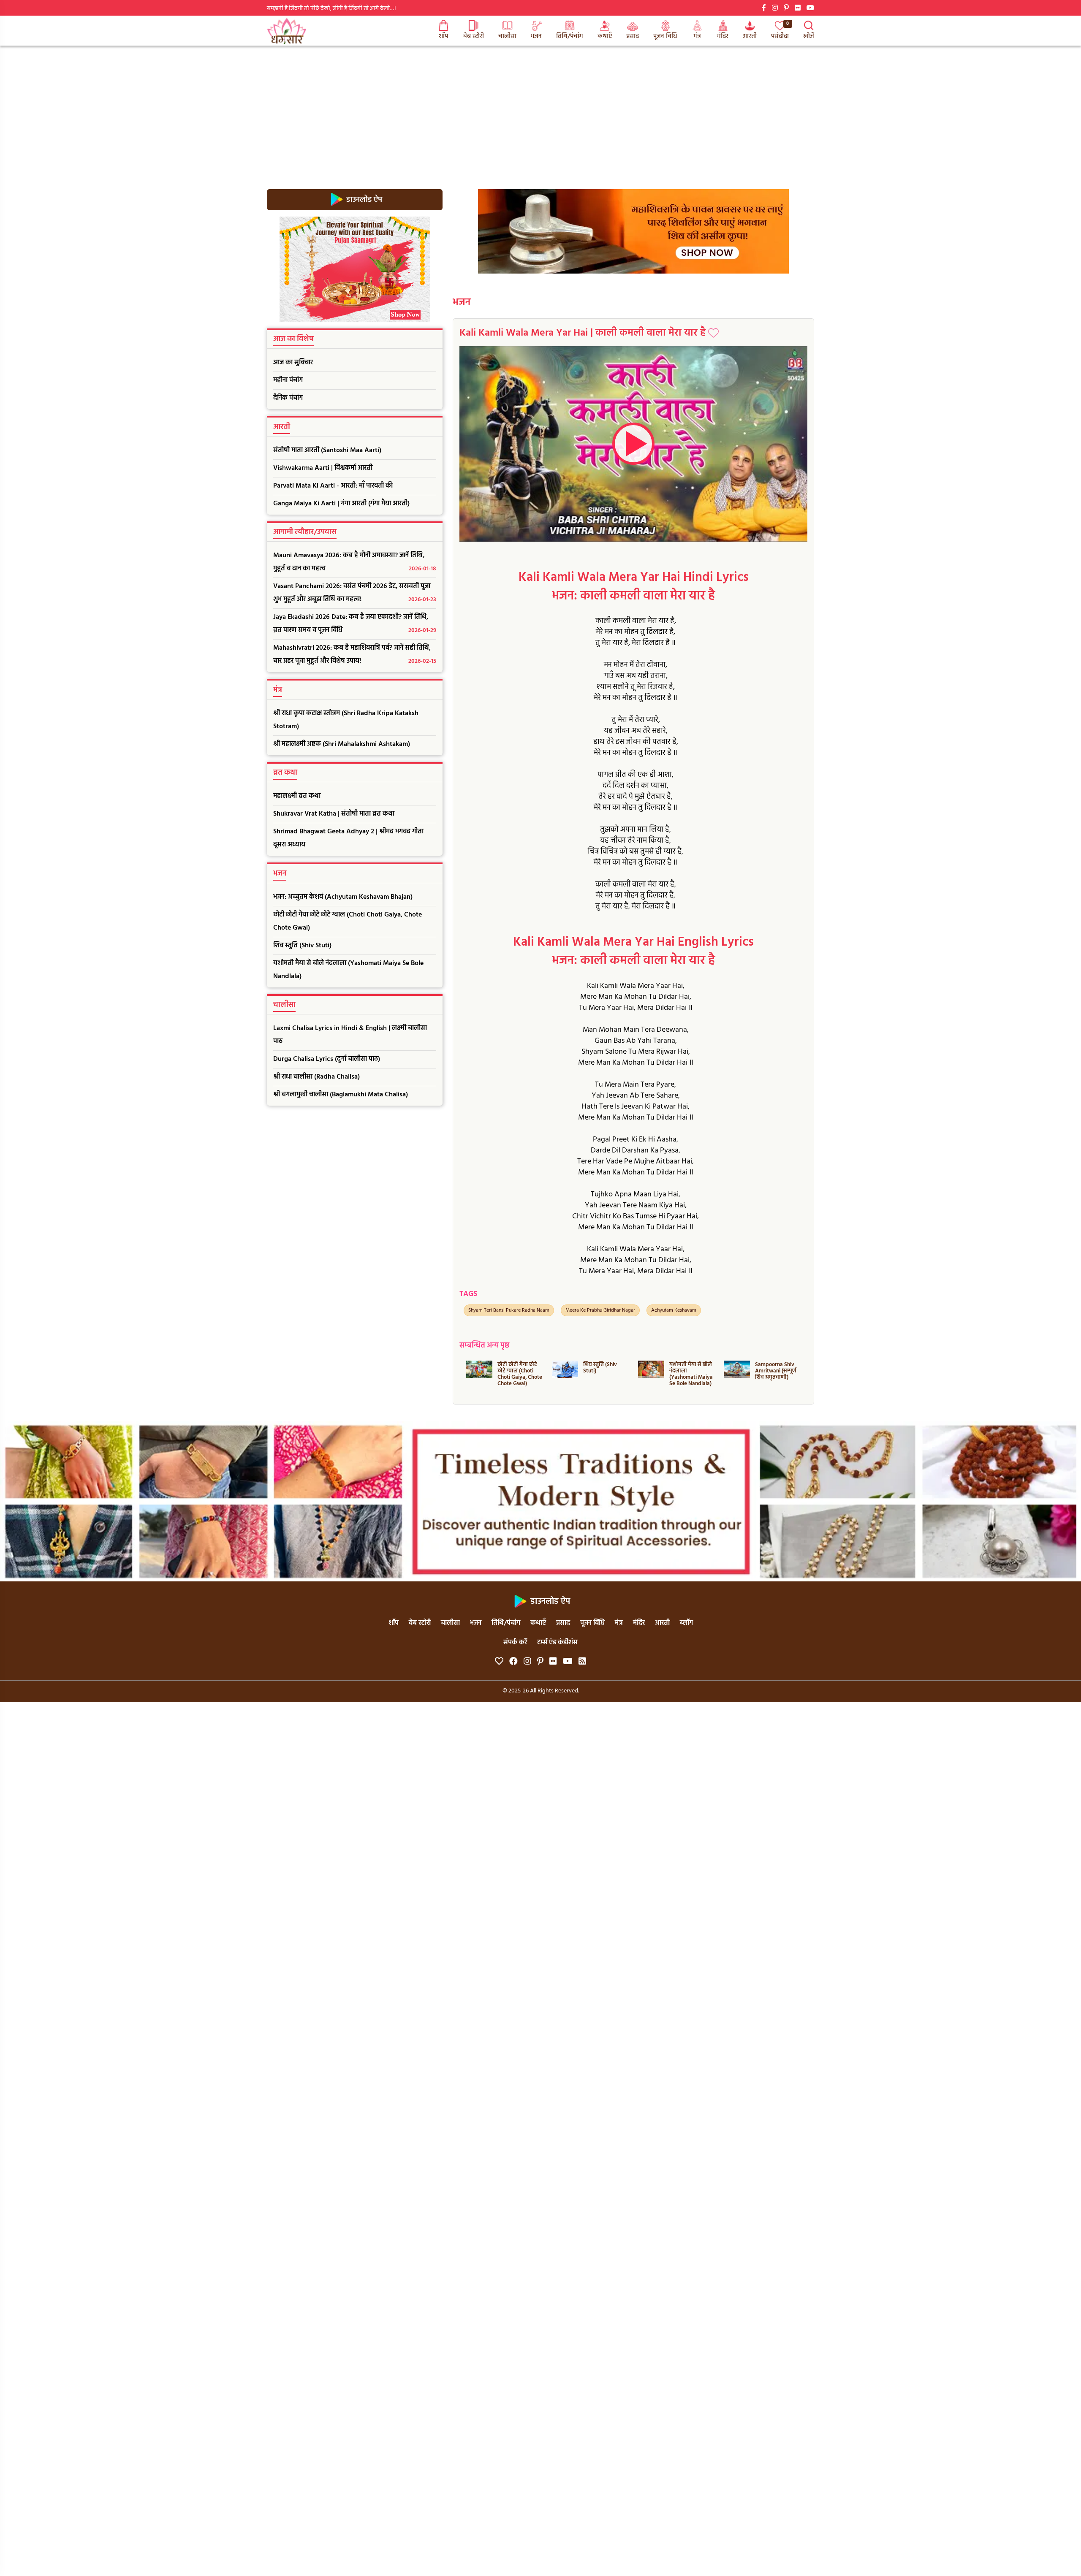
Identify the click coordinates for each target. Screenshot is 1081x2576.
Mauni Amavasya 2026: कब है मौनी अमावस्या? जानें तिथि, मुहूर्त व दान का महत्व (355, 562)
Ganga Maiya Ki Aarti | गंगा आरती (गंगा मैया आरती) (341, 504)
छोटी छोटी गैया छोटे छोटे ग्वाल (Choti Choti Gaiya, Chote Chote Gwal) (348, 921)
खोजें (809, 36)
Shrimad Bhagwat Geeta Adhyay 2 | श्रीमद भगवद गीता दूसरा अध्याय (348, 838)
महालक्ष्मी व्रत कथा (297, 796)
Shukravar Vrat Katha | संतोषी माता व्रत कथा (334, 814)
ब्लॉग (686, 1623)
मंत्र (697, 36)
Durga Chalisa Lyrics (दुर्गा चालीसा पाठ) (327, 1059)
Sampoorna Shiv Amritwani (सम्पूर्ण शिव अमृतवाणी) (690, 1371)
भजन (536, 36)
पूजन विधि (665, 36)
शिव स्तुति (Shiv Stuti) (302, 946)
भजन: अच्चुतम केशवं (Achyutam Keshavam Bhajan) (343, 897)
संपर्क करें (515, 1643)
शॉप (443, 36)
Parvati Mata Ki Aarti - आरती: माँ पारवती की (333, 486)
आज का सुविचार (293, 363)
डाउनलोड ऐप (363, 199)
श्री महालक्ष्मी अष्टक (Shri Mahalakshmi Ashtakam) (342, 744)
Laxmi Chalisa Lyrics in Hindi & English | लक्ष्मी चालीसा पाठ (350, 1035)
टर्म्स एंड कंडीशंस (557, 1643)
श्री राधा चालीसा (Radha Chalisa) (316, 1077)
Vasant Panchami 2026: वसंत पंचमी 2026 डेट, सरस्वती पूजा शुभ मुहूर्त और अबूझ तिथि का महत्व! (355, 593)
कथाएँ (605, 36)
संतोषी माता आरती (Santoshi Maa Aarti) (327, 450)
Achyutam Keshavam (674, 1310)
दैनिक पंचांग (288, 398)
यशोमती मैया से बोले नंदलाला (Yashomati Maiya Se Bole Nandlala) (348, 970)
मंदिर (723, 36)
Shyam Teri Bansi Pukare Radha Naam (509, 1310)
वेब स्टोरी (474, 36)
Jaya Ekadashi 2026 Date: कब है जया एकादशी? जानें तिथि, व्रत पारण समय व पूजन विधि (355, 624)
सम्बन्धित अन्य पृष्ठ (484, 1346)
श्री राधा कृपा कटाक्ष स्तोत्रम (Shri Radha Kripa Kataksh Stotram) (346, 720)
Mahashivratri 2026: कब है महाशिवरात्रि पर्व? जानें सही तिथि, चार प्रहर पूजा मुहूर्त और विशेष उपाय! (355, 655)
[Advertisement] (540, 109)
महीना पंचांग (288, 380)
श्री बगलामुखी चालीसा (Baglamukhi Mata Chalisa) (341, 1095)
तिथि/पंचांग (570, 36)
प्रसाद (633, 36)
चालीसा (507, 36)
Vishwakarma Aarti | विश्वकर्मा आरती (323, 468)
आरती (750, 36)
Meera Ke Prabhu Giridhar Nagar (600, 1310)
